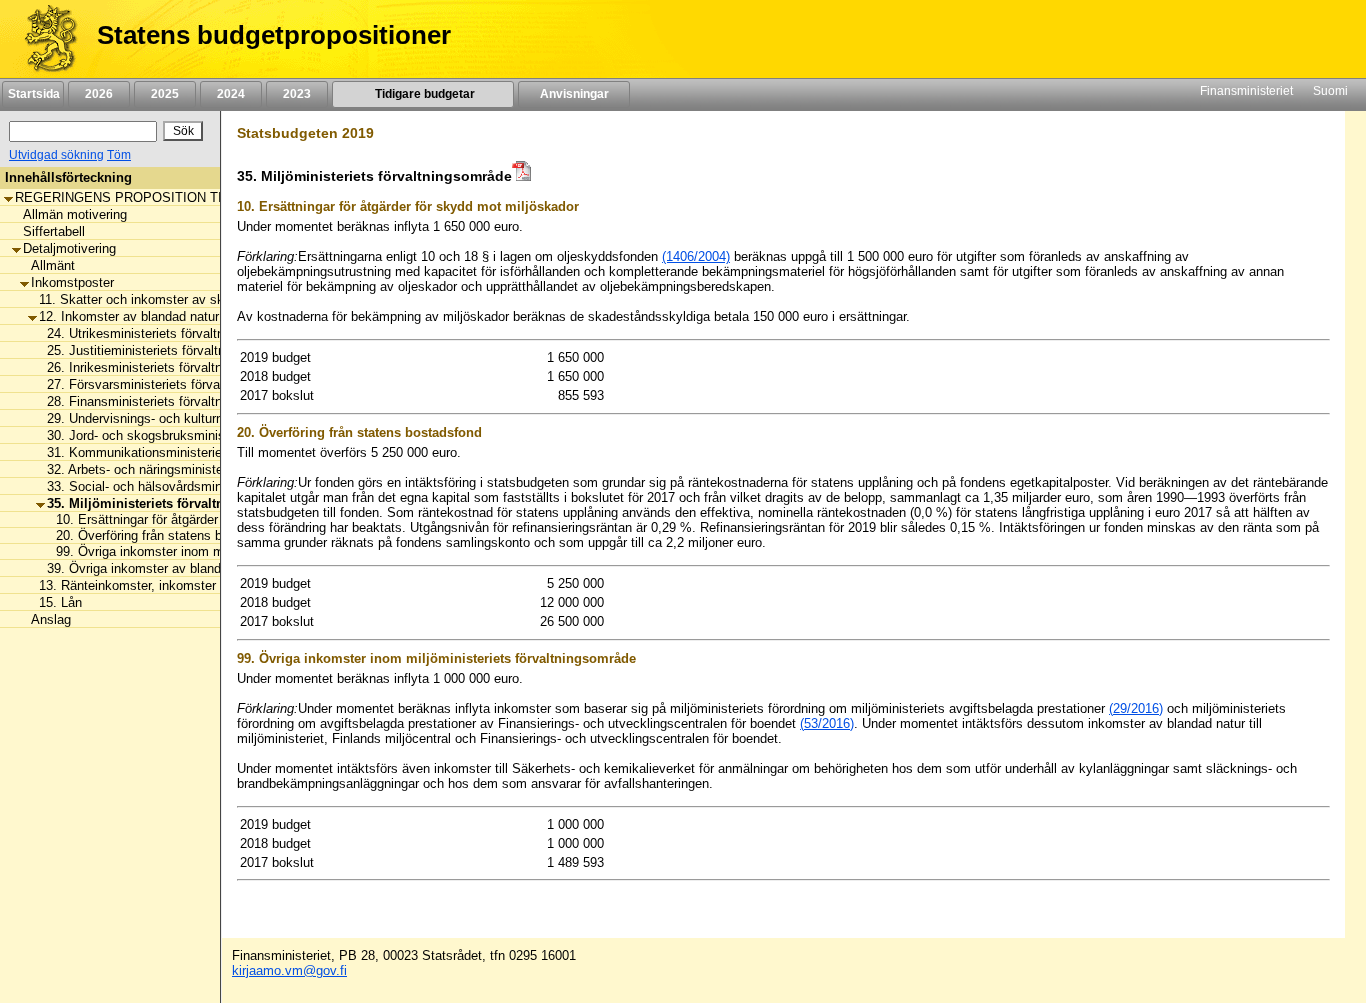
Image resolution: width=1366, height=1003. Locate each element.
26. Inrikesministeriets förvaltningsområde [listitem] (168, 367)
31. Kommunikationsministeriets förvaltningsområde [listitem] (197, 452)
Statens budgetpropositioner (274, 35)
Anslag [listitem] (51, 619)
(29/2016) (1136, 708)
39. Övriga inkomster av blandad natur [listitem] (157, 568)
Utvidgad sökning (56, 155)
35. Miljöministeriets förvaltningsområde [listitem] (172, 503)
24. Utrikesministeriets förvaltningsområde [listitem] (169, 333)
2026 (99, 94)
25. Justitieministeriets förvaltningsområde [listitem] (169, 350)
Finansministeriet (1246, 91)
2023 (297, 94)
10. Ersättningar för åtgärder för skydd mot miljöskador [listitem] (208, 519)
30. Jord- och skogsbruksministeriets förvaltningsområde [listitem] (211, 435)
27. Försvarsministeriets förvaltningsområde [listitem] (174, 384)
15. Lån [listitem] (60, 602)
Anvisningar (574, 94)
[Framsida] (43, 39)
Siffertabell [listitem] (54, 231)
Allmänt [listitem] (53, 265)
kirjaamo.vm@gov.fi (289, 970)
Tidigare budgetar (423, 94)
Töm (119, 155)
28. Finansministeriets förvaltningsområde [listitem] (168, 401)
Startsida (33, 94)
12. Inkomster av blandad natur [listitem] (129, 316)
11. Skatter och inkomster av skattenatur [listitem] (157, 299)
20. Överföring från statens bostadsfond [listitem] (165, 535)
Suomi (1330, 91)
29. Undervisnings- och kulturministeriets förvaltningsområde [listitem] (222, 418)
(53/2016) (827, 723)
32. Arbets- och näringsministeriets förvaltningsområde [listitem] (204, 469)
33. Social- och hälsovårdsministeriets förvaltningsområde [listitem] (214, 486)
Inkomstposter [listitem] (72, 282)
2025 (165, 94)
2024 (231, 94)
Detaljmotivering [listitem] (69, 248)
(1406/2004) (696, 256)
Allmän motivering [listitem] (75, 214)
